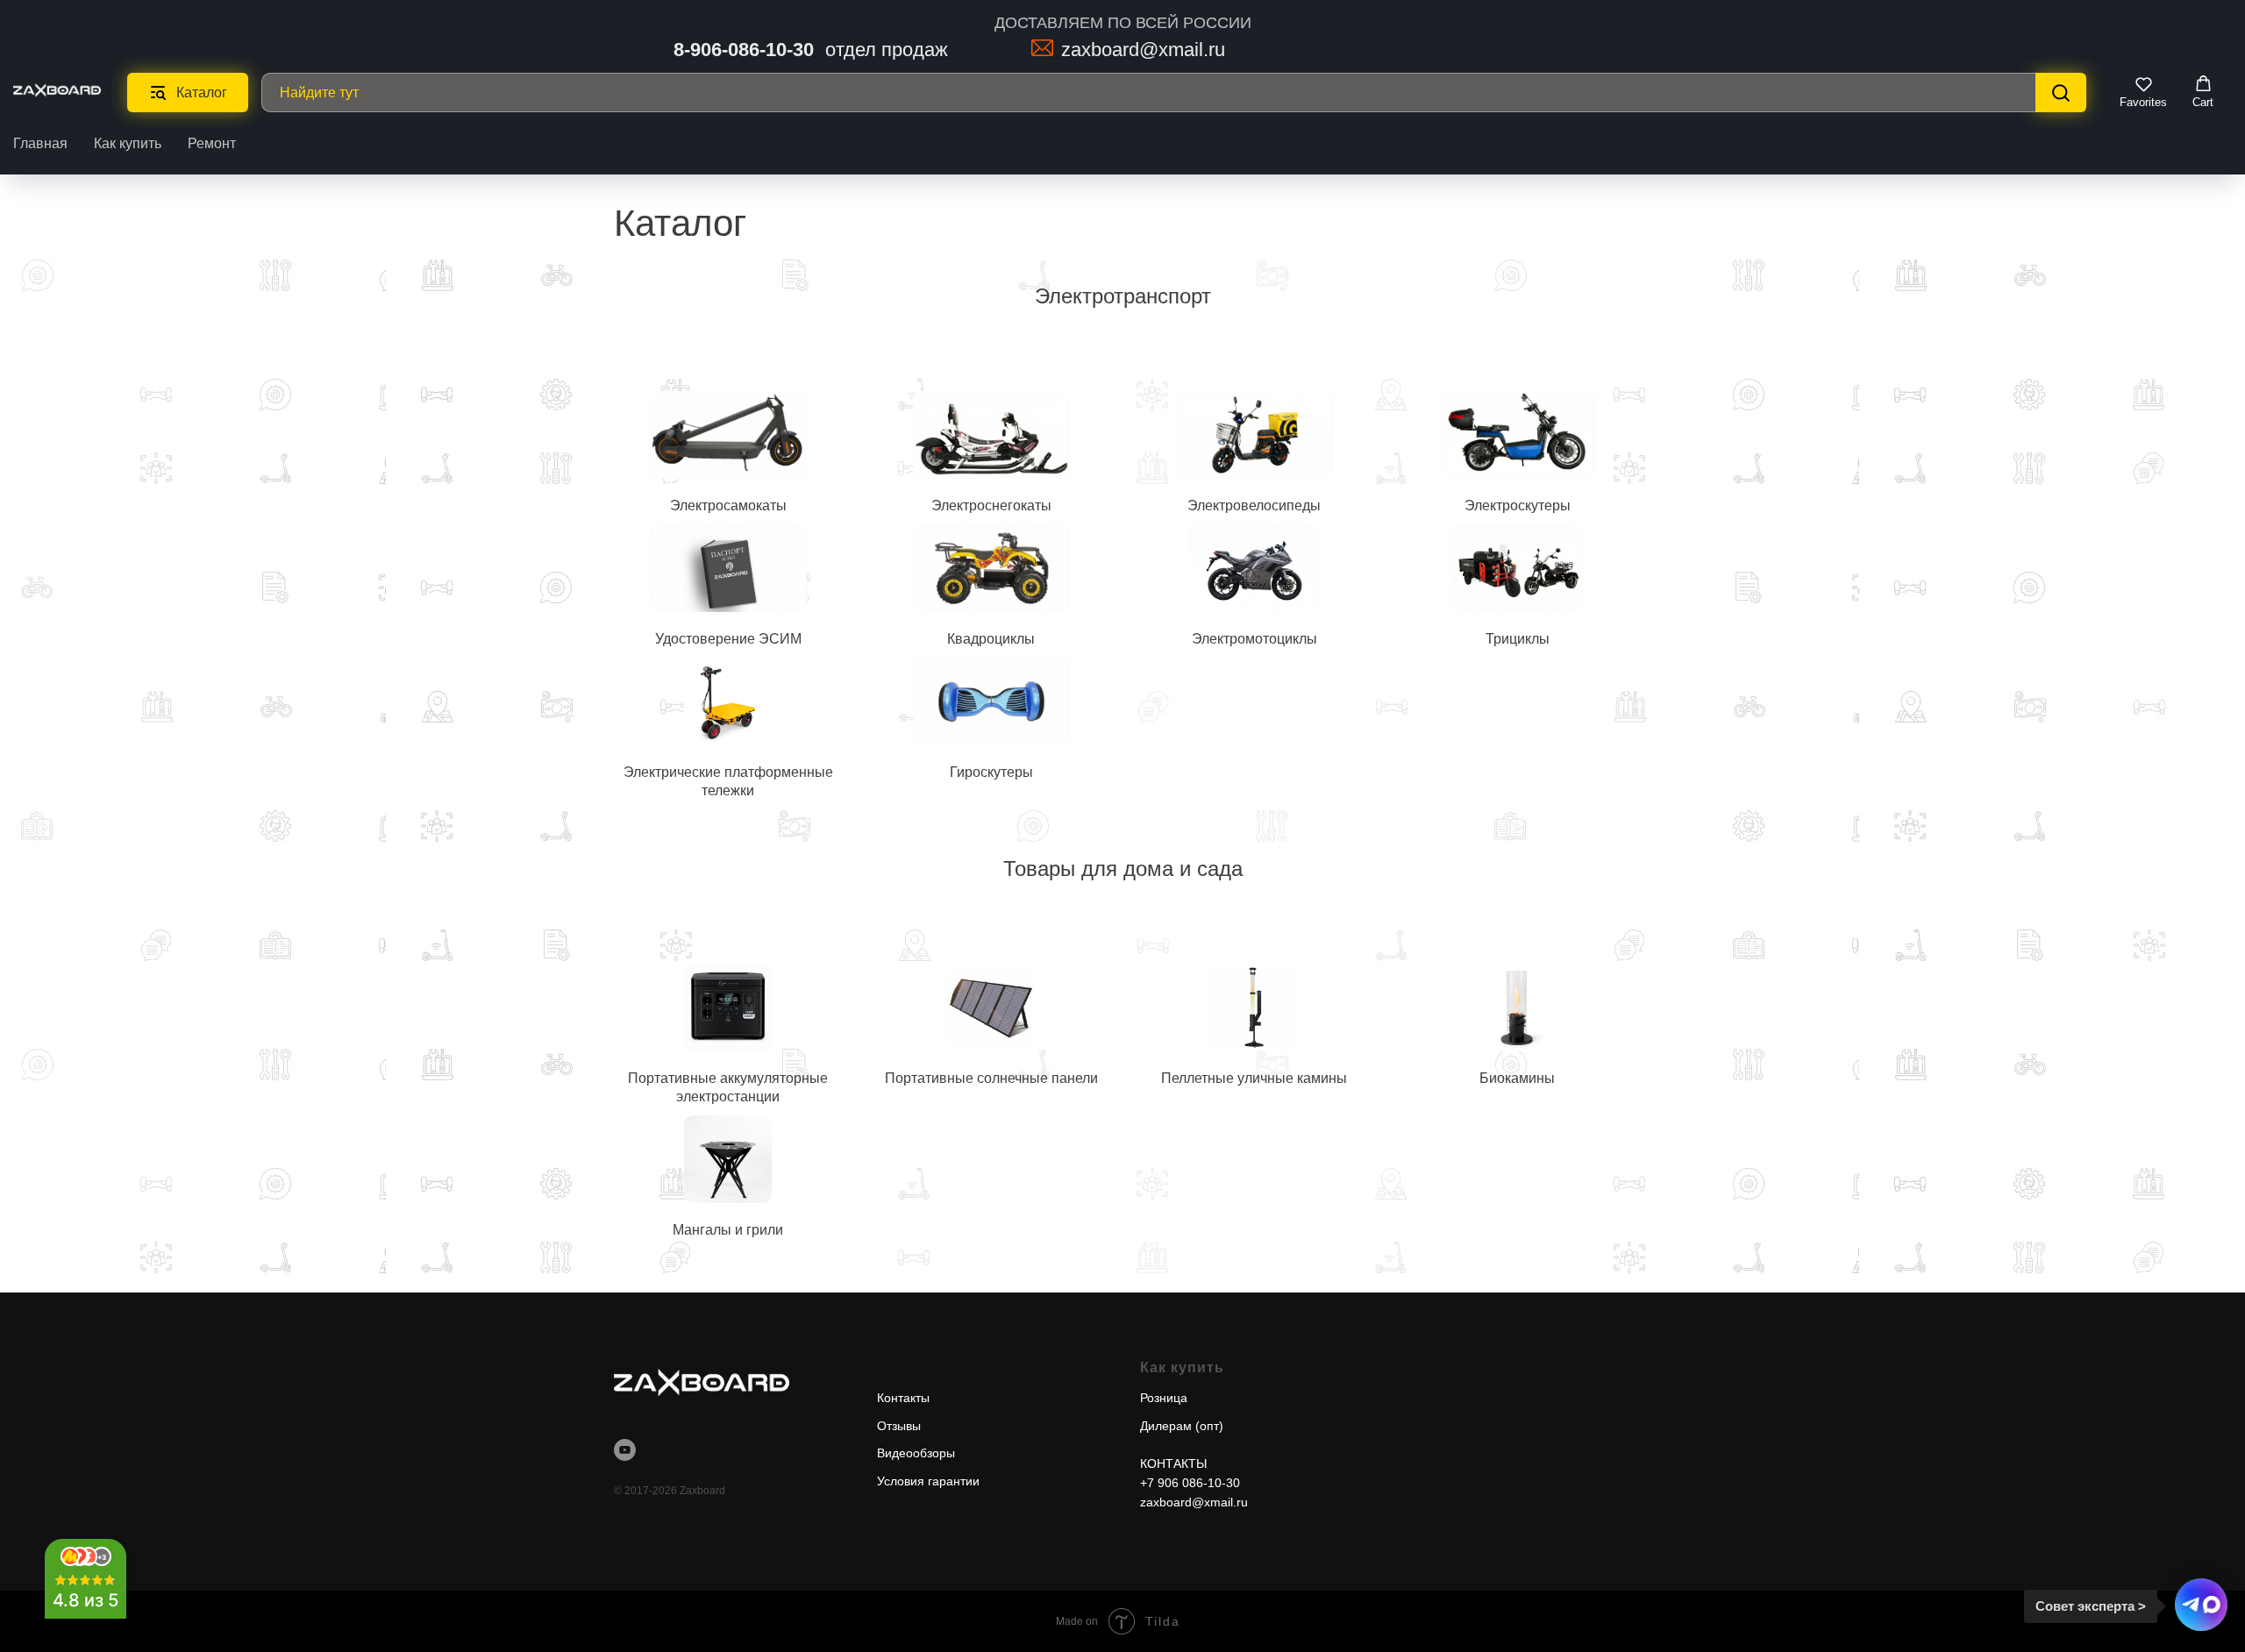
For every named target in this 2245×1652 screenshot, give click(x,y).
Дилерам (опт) (1182, 1426)
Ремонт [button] (212, 143)
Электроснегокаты (991, 506)
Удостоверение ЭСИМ (728, 639)
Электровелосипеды (1254, 506)
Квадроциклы (991, 639)
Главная (40, 143)
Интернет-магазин (948, 1367)
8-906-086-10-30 (744, 50)
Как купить (128, 143)
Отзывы (899, 1426)
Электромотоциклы (1254, 639)
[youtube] (625, 1450)
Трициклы (1518, 639)
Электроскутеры (1518, 506)
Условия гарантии (928, 1481)
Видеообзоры (916, 1453)
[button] (2143, 92)
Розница (1164, 1398)
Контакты (903, 1398)
